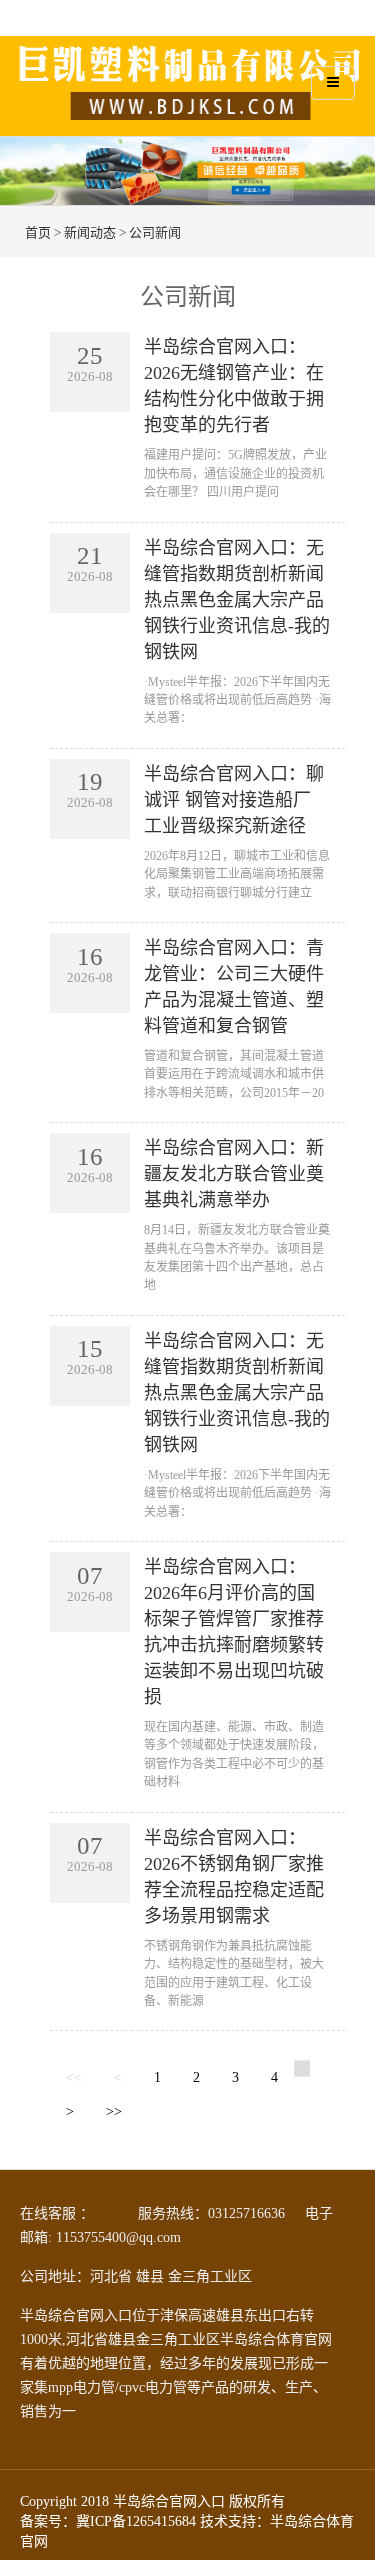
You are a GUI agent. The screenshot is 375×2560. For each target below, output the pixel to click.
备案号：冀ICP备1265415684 (108, 2521)
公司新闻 (155, 232)
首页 (38, 232)
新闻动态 (90, 232)
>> (114, 2111)
